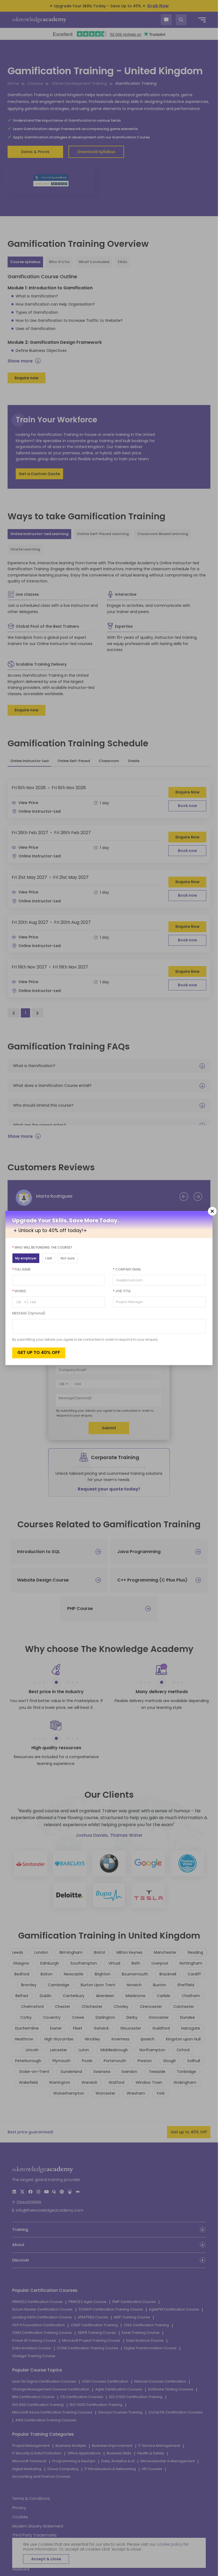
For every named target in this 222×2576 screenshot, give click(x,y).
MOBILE (19, 1291)
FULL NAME (21, 1269)
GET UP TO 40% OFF (39, 1352)
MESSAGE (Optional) (29, 1313)
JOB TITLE (122, 1291)
